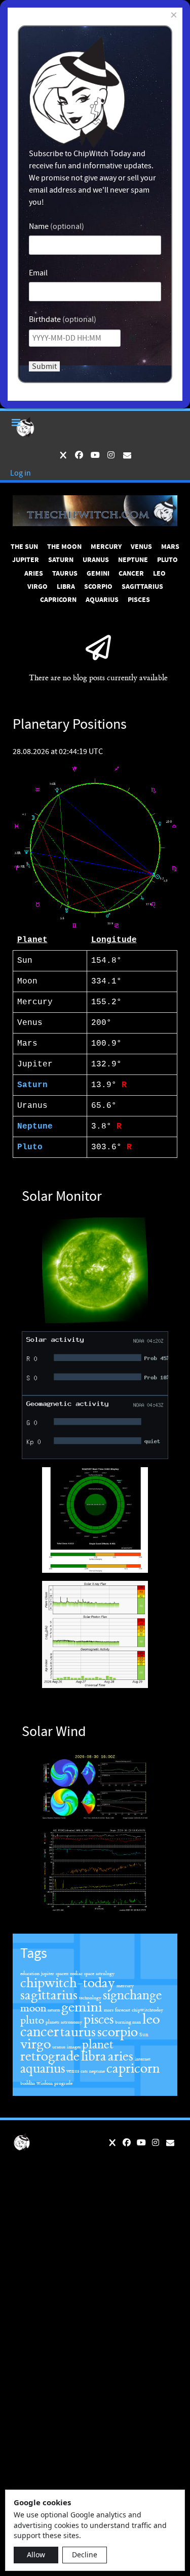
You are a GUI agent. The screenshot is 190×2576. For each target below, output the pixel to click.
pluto (32, 2020)
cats (84, 2071)
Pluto (30, 1147)
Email (38, 273)
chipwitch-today (68, 1983)
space (89, 1974)
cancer (40, 2032)
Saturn (32, 1085)
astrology (105, 1974)
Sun (144, 2034)
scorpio (118, 2032)
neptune (97, 2071)
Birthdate (45, 319)
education (30, 1974)
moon (33, 2008)
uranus (59, 2047)
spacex (62, 1974)
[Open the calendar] (132, 338)
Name (39, 226)
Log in (21, 473)
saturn (54, 2010)
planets (52, 2022)
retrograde (50, 2056)
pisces (99, 2020)
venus (73, 2071)
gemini (82, 2007)
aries (121, 2056)
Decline (85, 2555)
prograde (63, 2083)
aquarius (43, 2069)
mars (109, 2010)
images (74, 2047)
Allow (36, 2555)
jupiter (48, 1974)
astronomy (71, 2022)
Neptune (35, 1127)
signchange (132, 1995)
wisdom (45, 2083)
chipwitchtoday (147, 2010)
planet (98, 2045)
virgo (35, 2044)
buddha (28, 2083)
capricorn (133, 2069)
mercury (125, 1986)
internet (143, 2059)
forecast (123, 2010)
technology (90, 1998)
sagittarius (49, 1995)
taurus (78, 2032)
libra (94, 2056)
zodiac (76, 1974)
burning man (128, 2022)
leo (151, 2019)
